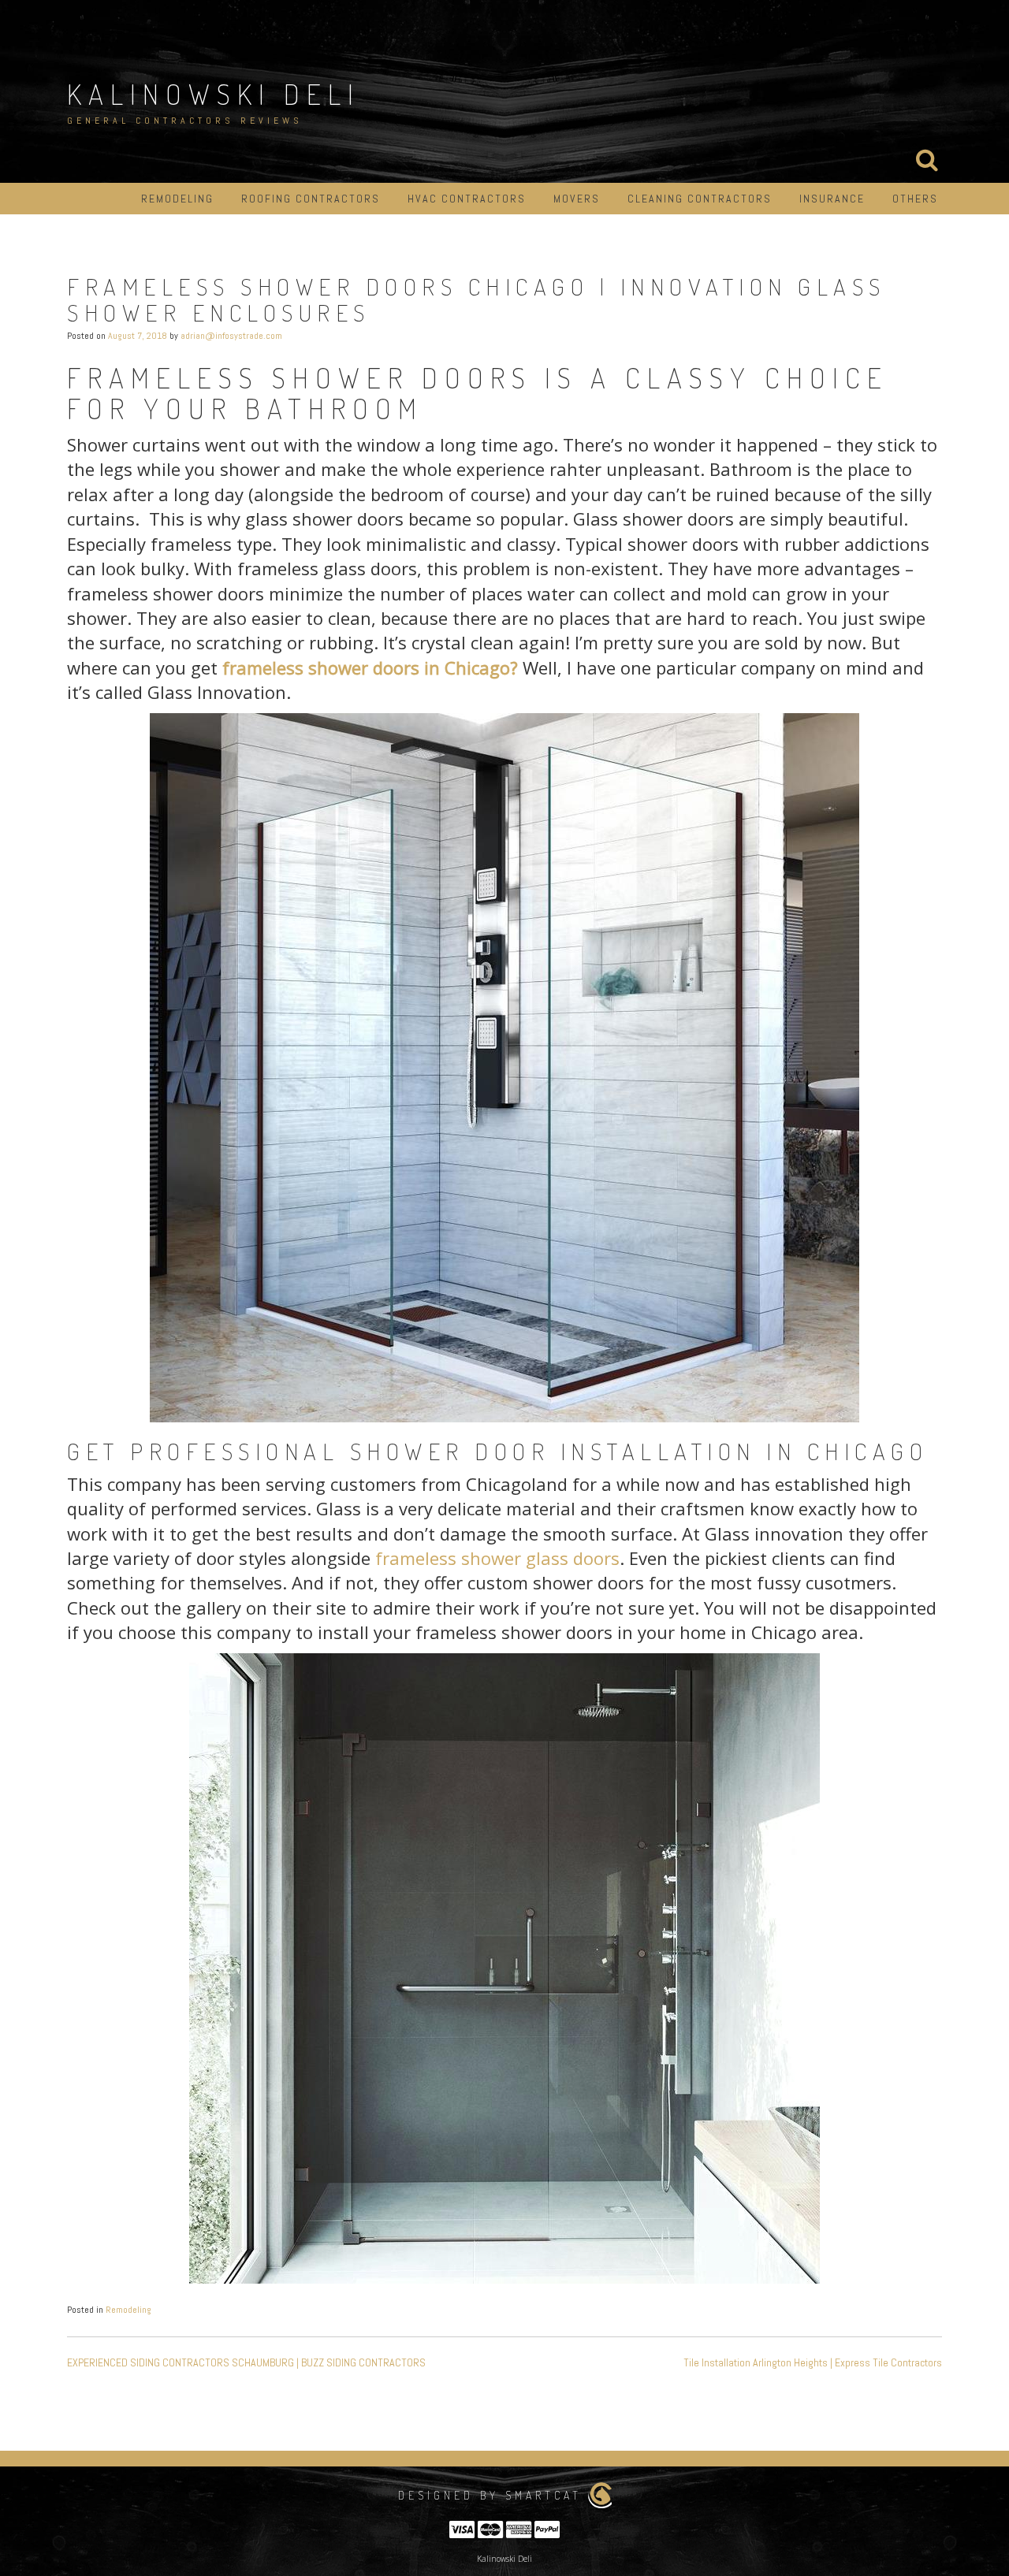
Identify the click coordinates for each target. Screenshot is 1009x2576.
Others (915, 199)
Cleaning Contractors (700, 199)
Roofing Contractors (311, 199)
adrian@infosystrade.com (231, 336)
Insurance (832, 199)
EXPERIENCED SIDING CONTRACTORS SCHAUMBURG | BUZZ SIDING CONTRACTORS (246, 2362)
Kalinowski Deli (214, 94)
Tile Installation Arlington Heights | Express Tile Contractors (813, 2362)
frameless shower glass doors (497, 1558)
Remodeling (177, 199)
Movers (577, 199)
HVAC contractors (467, 199)
